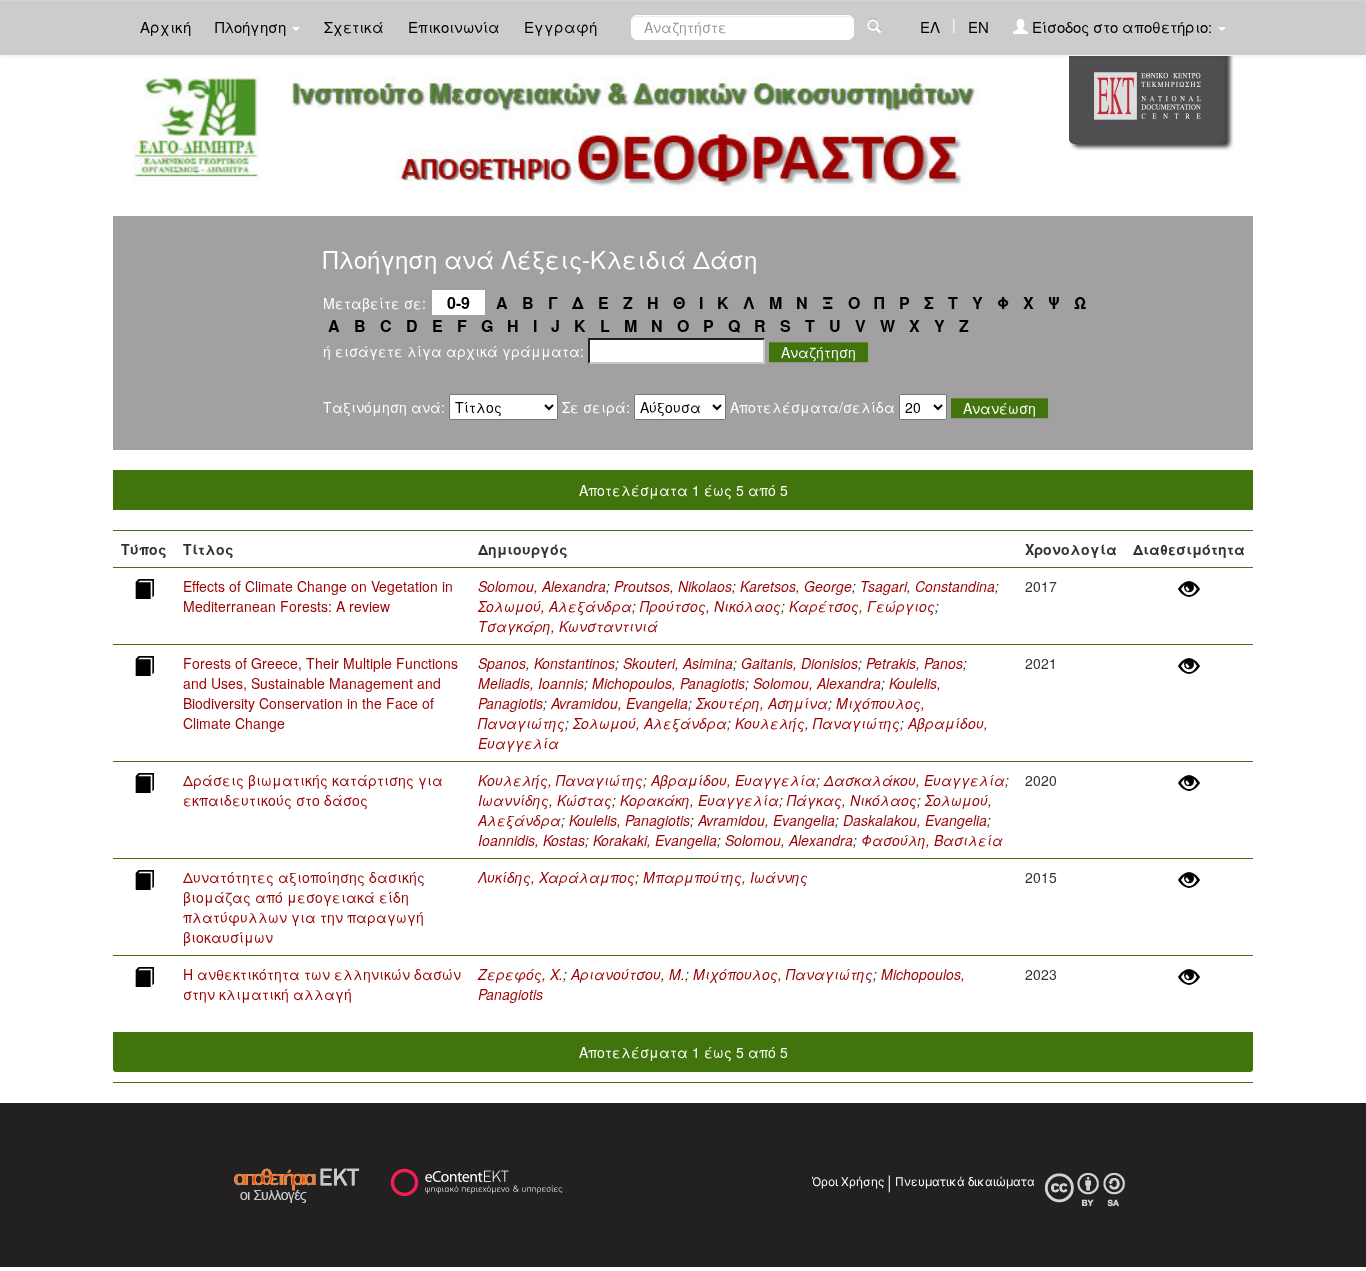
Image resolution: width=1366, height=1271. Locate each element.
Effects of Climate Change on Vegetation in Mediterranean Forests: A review (318, 596)
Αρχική (165, 26)
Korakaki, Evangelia (655, 840)
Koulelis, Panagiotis (629, 820)
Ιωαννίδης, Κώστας (545, 800)
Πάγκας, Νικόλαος (852, 800)
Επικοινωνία (454, 26)
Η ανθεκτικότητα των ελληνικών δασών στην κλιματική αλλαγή (322, 984)
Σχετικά (354, 26)
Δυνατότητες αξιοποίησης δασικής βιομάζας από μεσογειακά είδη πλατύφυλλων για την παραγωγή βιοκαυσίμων (304, 907)
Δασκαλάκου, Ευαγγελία (914, 780)
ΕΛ (930, 26)
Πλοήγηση (252, 26)
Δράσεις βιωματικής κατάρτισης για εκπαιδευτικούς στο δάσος (313, 790)
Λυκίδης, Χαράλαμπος (556, 877)
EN (978, 26)
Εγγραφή (560, 26)
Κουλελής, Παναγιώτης (817, 723)
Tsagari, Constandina (927, 586)
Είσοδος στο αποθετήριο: (1122, 26)
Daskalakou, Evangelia (915, 820)
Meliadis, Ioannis (531, 683)
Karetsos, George (796, 586)
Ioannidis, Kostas (531, 840)
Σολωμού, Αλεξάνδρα (555, 606)
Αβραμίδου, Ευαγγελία (733, 780)
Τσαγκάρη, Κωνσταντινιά (568, 626)
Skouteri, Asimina (678, 663)
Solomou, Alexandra (542, 586)
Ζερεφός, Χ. (520, 974)
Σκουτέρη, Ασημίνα (762, 703)
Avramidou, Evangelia (619, 703)
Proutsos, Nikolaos (673, 586)
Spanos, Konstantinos (546, 663)
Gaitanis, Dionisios (799, 663)
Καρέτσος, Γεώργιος (862, 606)
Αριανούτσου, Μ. (628, 974)
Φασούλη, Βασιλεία (932, 840)
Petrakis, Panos (914, 663)
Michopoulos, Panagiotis (668, 683)
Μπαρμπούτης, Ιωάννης (725, 877)
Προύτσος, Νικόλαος (710, 606)
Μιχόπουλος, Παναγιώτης (783, 974)
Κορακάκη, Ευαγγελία (699, 800)
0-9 (458, 302)
